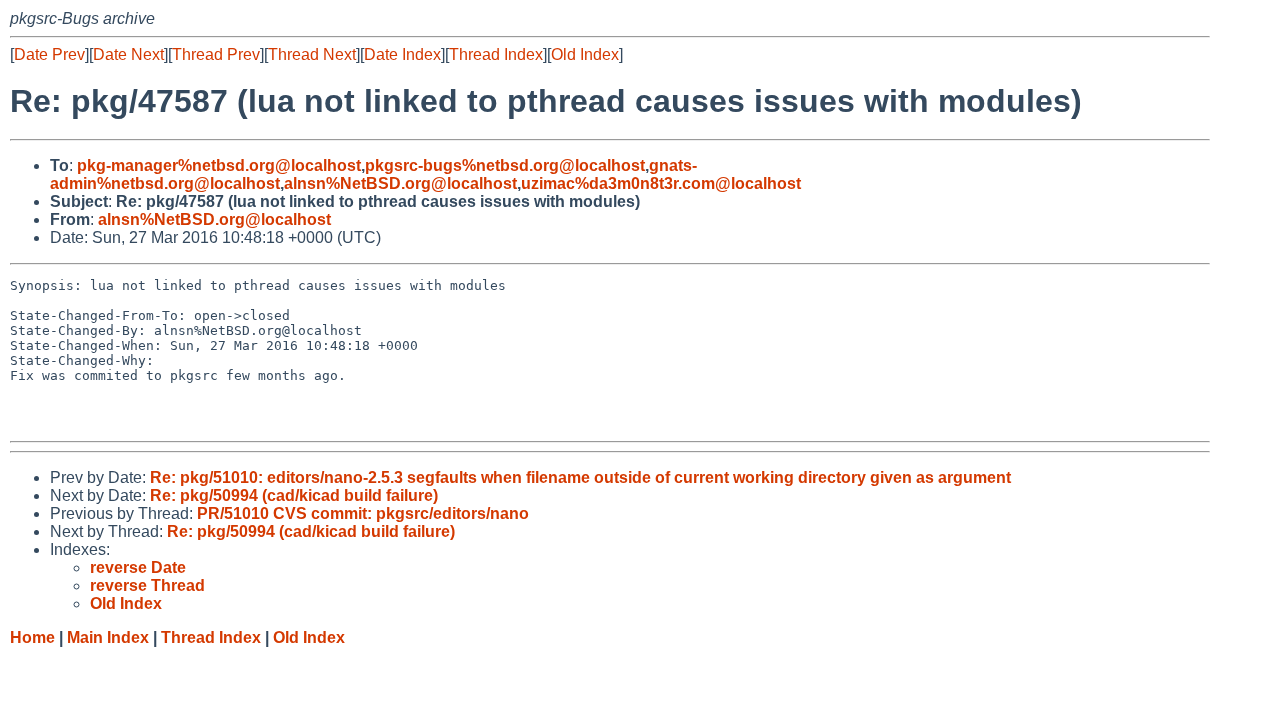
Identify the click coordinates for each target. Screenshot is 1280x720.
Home (32, 637)
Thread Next (312, 54)
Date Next (128, 54)
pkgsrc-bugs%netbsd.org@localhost (505, 165)
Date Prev (49, 54)
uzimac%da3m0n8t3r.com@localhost (661, 183)
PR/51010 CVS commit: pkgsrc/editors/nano (363, 513)
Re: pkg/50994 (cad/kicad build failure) (294, 495)
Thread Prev (216, 54)
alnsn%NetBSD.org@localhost (400, 183)
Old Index (585, 54)
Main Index (108, 637)
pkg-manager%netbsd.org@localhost (219, 165)
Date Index (402, 54)
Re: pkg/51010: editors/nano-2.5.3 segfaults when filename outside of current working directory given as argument (580, 477)
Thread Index (496, 54)
